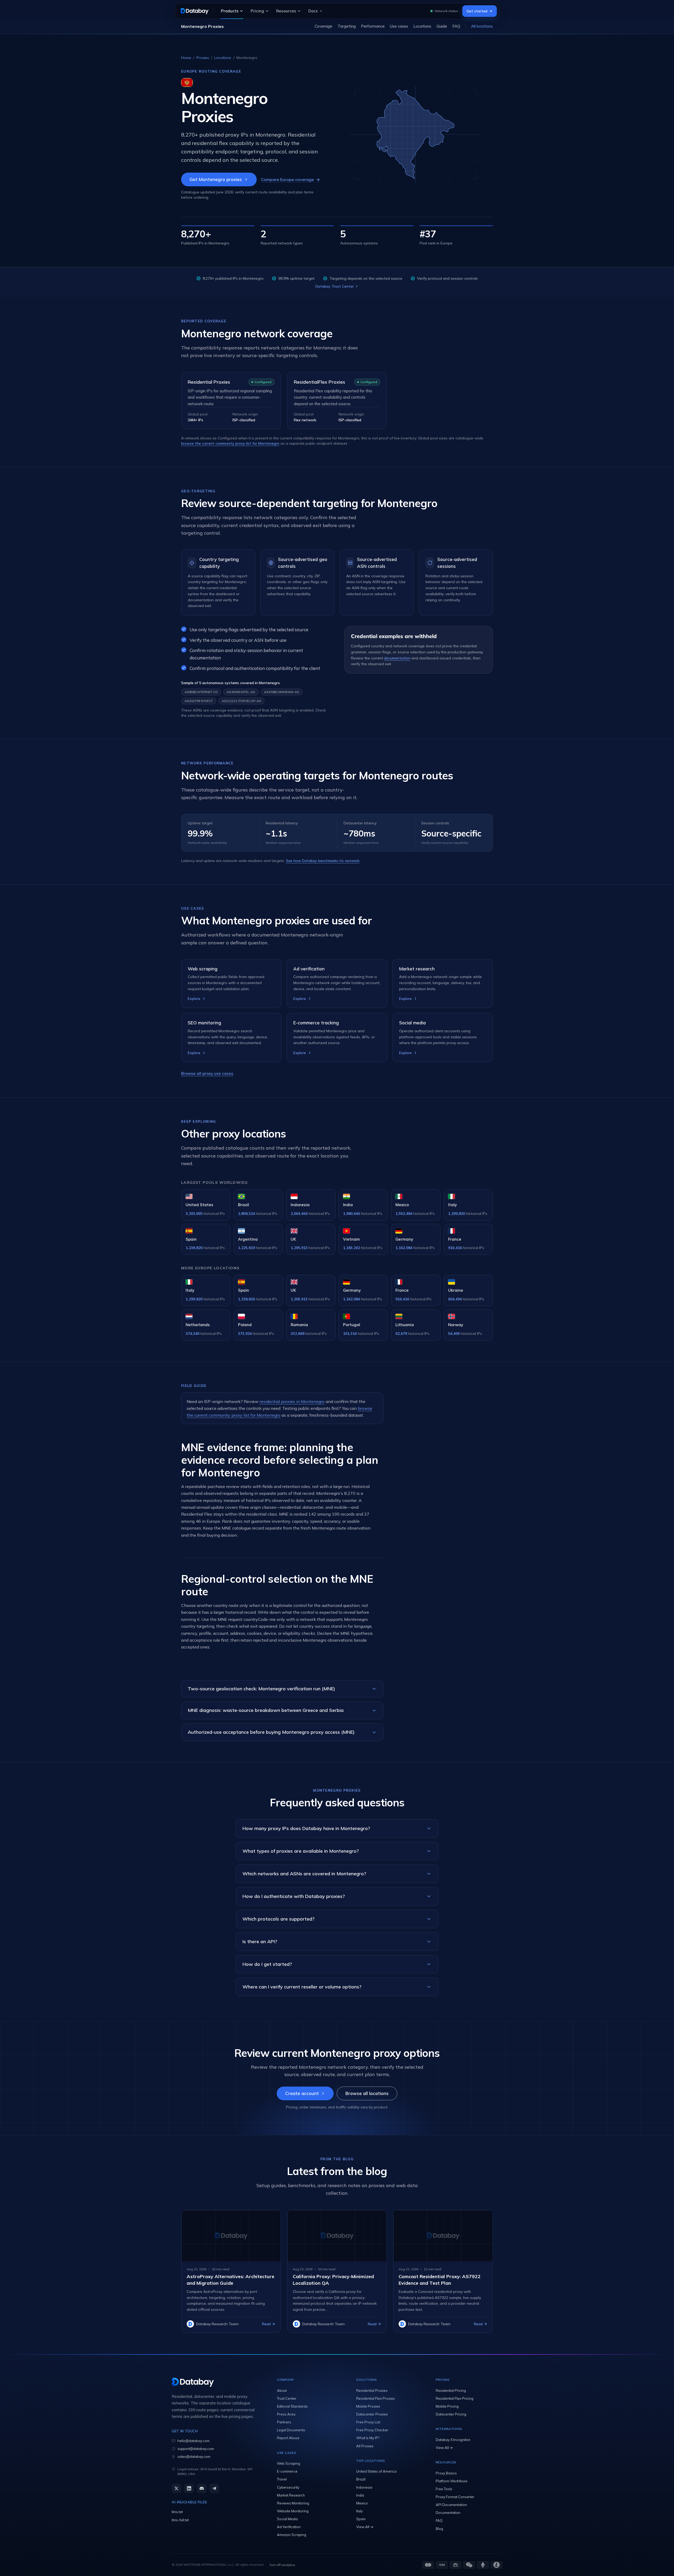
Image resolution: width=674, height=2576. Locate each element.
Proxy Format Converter (455, 2497)
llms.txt (177, 2512)
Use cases (399, 26)
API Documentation (451, 2505)
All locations (482, 26)
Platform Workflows (452, 2481)
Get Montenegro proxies (216, 179)
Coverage (323, 26)
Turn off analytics (282, 2565)
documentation (397, 658)
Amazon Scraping (292, 2535)
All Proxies (365, 2446)
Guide (442, 26)
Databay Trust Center (335, 286)
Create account (302, 2093)
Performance (373, 26)
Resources (286, 11)
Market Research (291, 2495)
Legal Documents (291, 2430)
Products (230, 11)
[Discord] (202, 2488)
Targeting (347, 26)
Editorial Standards (292, 2406)
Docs (313, 11)
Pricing (257, 11)
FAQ (456, 26)
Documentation (448, 2513)
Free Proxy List (368, 2422)
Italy (360, 2511)
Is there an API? (260, 1941)
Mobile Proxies (368, 2406)
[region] (337, 26)
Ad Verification (289, 2527)
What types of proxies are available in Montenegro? (301, 1851)
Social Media (287, 2519)
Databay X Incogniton (453, 2440)
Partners (284, 2422)
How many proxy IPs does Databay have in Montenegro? (306, 1828)
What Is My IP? (368, 2438)
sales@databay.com (194, 2457)
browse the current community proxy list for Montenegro (230, 443)
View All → (365, 2527)
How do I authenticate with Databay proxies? (294, 1896)
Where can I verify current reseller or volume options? (302, 1987)
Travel (282, 2479)
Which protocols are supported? (279, 1919)
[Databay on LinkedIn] (189, 2488)
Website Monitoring (293, 2511)
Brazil (361, 2479)
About (282, 2390)
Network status (446, 11)
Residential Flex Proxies (376, 2398)
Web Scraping (289, 2463)
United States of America (376, 2471)
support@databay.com (196, 2449)
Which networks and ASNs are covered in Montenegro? (304, 1874)
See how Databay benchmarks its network (323, 861)
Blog (439, 2529)
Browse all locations (367, 2093)
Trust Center (287, 2398)
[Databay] (214, 2382)
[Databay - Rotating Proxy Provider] (194, 11)
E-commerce (287, 2471)
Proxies (203, 58)
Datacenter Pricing (451, 2414)
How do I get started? (267, 1964)
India (360, 2495)
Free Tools (444, 2489)
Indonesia (364, 2487)
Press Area (286, 2414)
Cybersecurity (288, 2487)
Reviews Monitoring (293, 2503)
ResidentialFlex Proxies (319, 382)
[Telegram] (214, 2488)
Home (186, 58)
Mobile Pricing (447, 2406)
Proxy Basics (446, 2473)
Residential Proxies (209, 382)
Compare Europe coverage (290, 179)
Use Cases (287, 2453)
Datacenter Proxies (372, 2414)
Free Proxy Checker (372, 2430)
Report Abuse (288, 2438)
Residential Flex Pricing (455, 2398)
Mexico (362, 2503)
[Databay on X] (176, 2488)
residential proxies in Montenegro (292, 1401)
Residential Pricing (451, 2390)
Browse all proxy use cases (207, 1073)
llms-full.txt (180, 2520)
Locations (422, 26)
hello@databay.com (194, 2441)
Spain (361, 2519)
